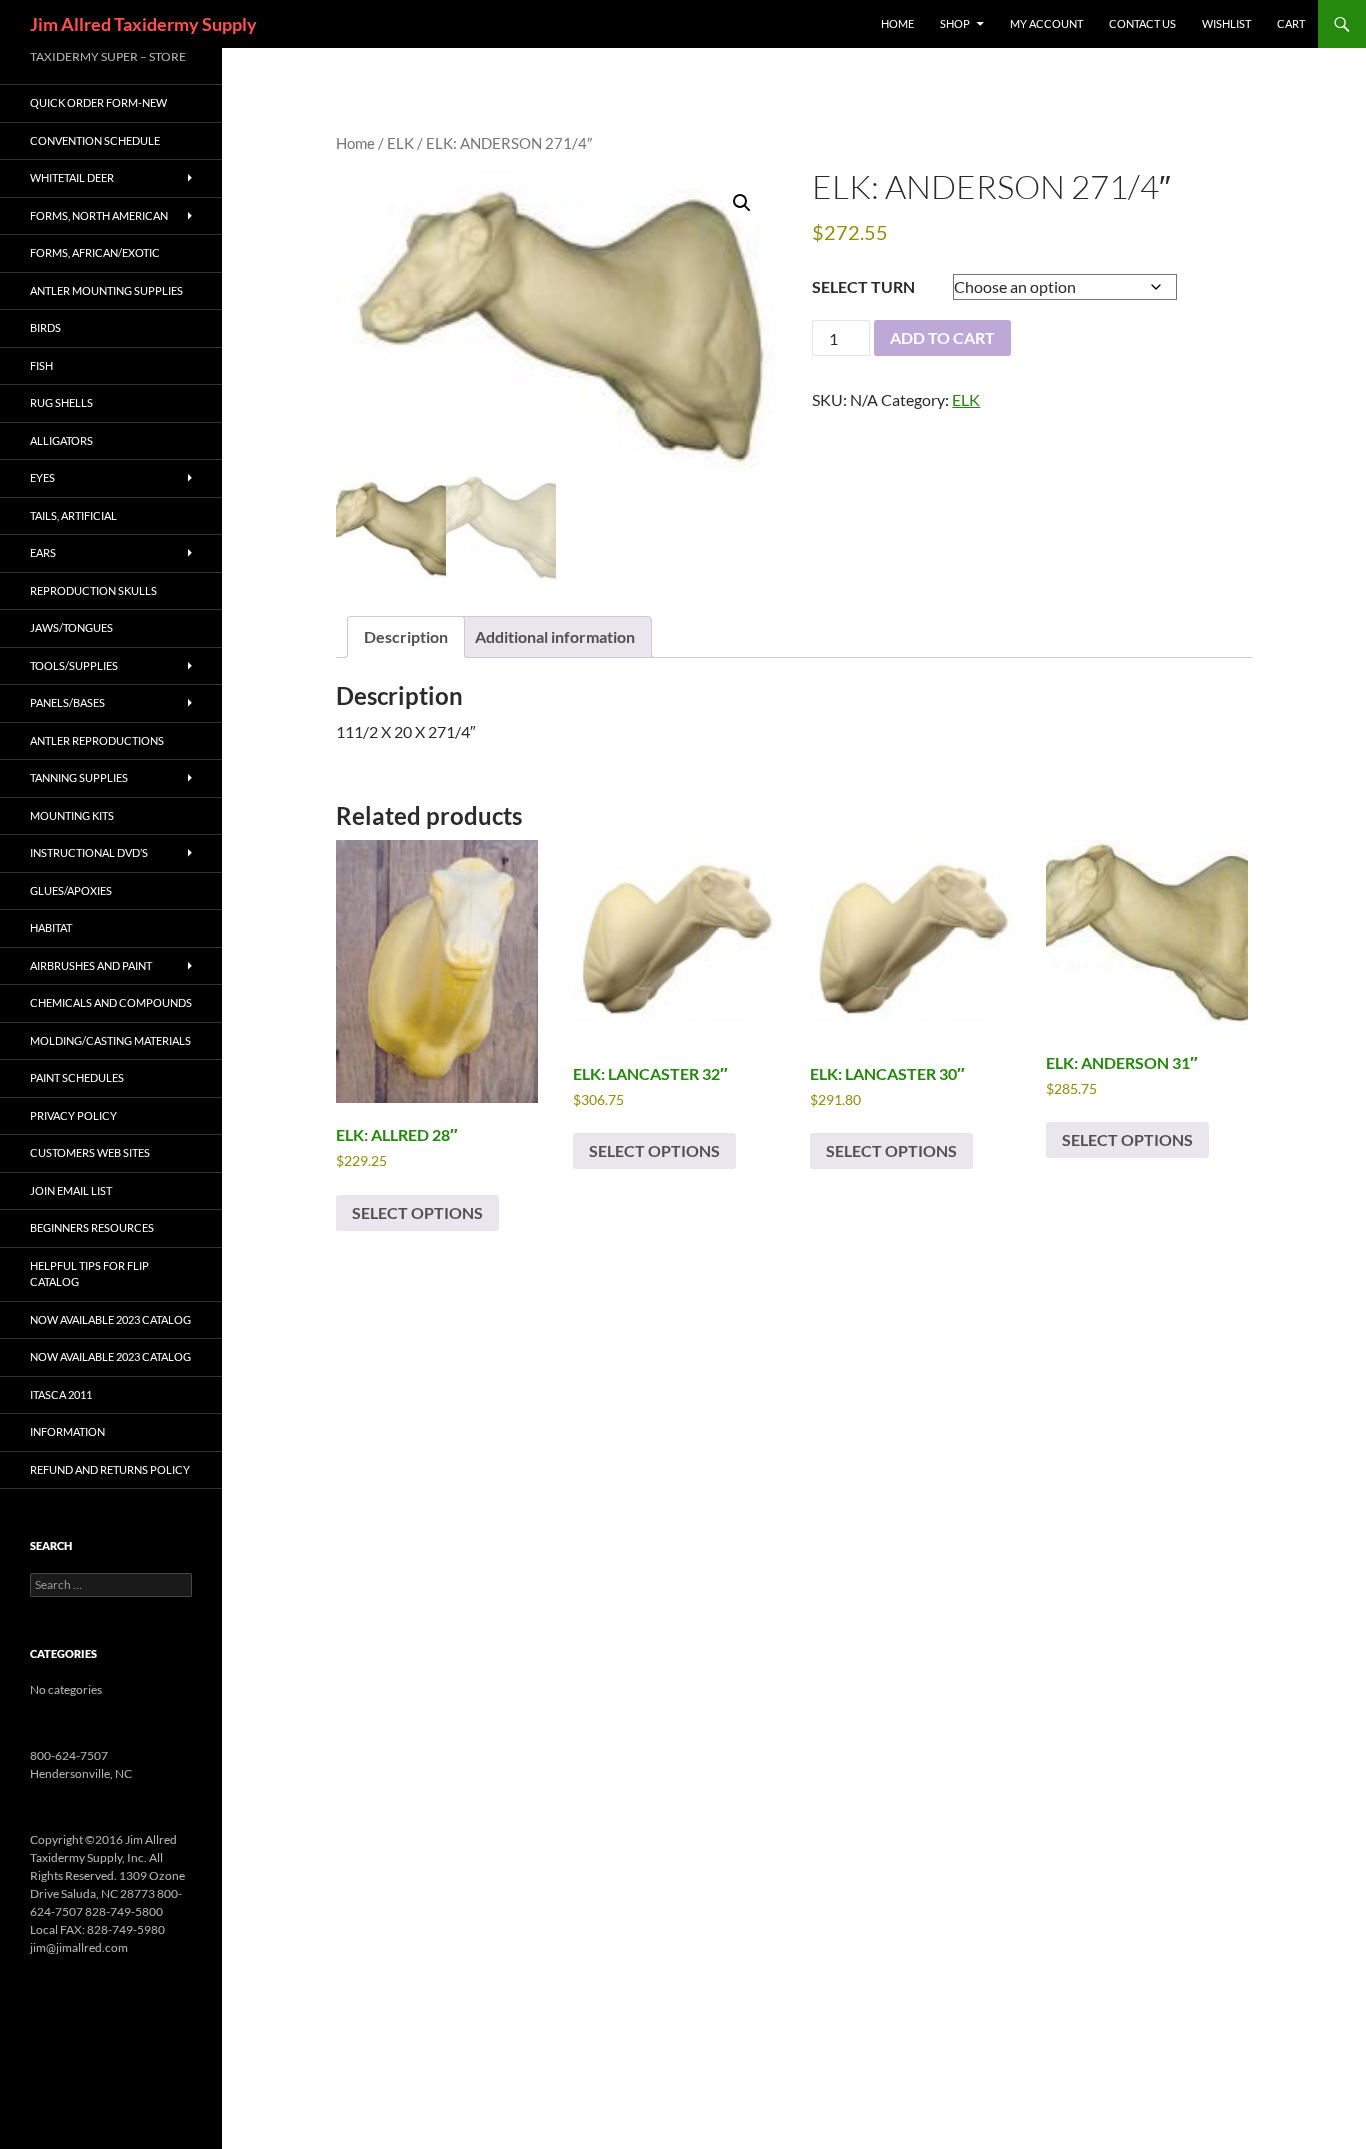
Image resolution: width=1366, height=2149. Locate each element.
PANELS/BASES (67, 702)
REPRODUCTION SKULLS (93, 590)
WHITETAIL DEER (72, 177)
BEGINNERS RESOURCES (92, 1227)
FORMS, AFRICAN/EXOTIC (95, 252)
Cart (1291, 23)
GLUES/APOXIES (71, 890)
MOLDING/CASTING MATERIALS (110, 1040)
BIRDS (45, 327)
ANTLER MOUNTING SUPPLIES (106, 290)
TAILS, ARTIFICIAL (73, 515)
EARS (43, 552)
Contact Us (1142, 23)
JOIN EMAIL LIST (71, 1190)
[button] (742, 203)
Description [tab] (406, 636)
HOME (897, 23)
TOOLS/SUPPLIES (74, 665)
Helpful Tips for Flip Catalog (89, 1274)
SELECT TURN (863, 286)
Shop (955, 23)
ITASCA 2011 (61, 1394)
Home (355, 143)
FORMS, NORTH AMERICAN (99, 215)
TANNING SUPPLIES (79, 777)
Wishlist (1226, 23)
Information (67, 1431)
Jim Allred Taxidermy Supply (143, 24)
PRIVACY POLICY (73, 1115)
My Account (1046, 23)
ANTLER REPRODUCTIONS (97, 740)
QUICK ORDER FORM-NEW (98, 102)
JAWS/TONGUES (71, 627)
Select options (417, 1212)
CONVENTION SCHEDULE (95, 140)
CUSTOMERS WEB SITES (90, 1152)
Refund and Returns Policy (110, 1469)
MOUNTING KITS (72, 815)
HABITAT (51, 927)
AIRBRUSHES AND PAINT (91, 965)
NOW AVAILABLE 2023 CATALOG (110, 1319)
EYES (42, 477)
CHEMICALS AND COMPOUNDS (111, 1002)
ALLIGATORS (61, 440)
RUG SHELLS (61, 402)
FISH (41, 365)
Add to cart (942, 337)
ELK (400, 143)
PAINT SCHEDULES (77, 1077)
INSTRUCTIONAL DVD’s (89, 852)
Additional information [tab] (555, 636)
